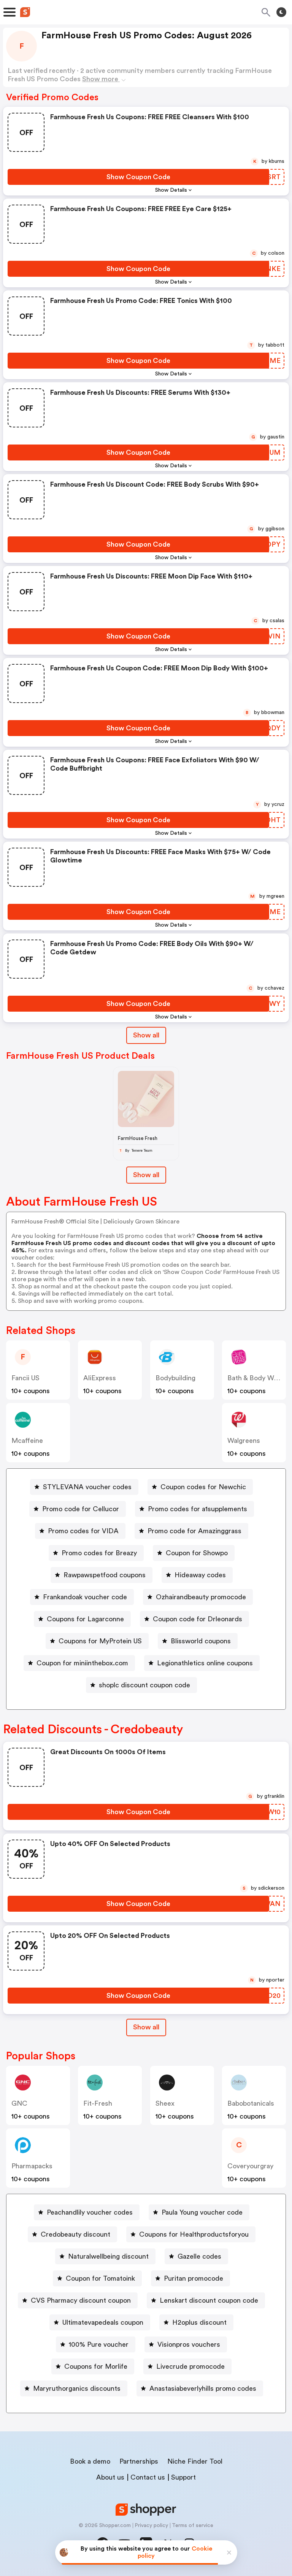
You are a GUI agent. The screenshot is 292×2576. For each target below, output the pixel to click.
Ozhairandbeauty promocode (201, 1597)
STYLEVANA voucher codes (87, 1487)
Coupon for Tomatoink (100, 2278)
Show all (146, 1035)
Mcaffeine (27, 1441)
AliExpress (100, 1378)
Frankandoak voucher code (85, 1597)
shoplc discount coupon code (144, 1685)
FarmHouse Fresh (138, 1138)
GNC (19, 2103)
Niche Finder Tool (195, 2461)
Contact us (148, 2477)
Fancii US (25, 1378)
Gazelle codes (199, 2256)
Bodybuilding (175, 1378)
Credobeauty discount (75, 2234)
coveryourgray (250, 2166)
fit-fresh (98, 2103)
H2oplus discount (199, 2322)
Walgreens (244, 1441)
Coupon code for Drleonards (198, 1619)
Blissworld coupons (201, 1641)
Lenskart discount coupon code (209, 2300)
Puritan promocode (194, 2278)
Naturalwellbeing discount (108, 2256)
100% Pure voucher (99, 2344)
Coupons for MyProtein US (100, 1641)
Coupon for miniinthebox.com (82, 1663)
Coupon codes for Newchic (203, 1487)
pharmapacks (32, 2166)
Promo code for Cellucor (81, 1509)
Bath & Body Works (257, 1378)
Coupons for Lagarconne (85, 1619)
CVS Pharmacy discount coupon (81, 2300)
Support (183, 2477)
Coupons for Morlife (96, 2366)
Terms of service (193, 2526)
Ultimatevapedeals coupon (103, 2322)
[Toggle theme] (281, 12)
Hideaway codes (200, 1575)
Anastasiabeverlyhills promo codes (203, 2388)
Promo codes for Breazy (99, 1553)
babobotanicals (251, 2103)
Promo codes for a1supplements (198, 1509)
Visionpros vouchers (189, 2344)
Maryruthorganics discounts (77, 2388)
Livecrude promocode (190, 2366)
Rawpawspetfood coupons (105, 1575)
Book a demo (90, 2461)
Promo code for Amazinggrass (194, 1531)
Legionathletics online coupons (205, 1663)
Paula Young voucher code (202, 2212)
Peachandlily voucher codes (90, 2212)
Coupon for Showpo (197, 1553)
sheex (165, 2103)
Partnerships (139, 2461)
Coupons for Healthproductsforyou (194, 2234)
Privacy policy (151, 2526)
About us (110, 2477)
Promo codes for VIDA (83, 1531)
